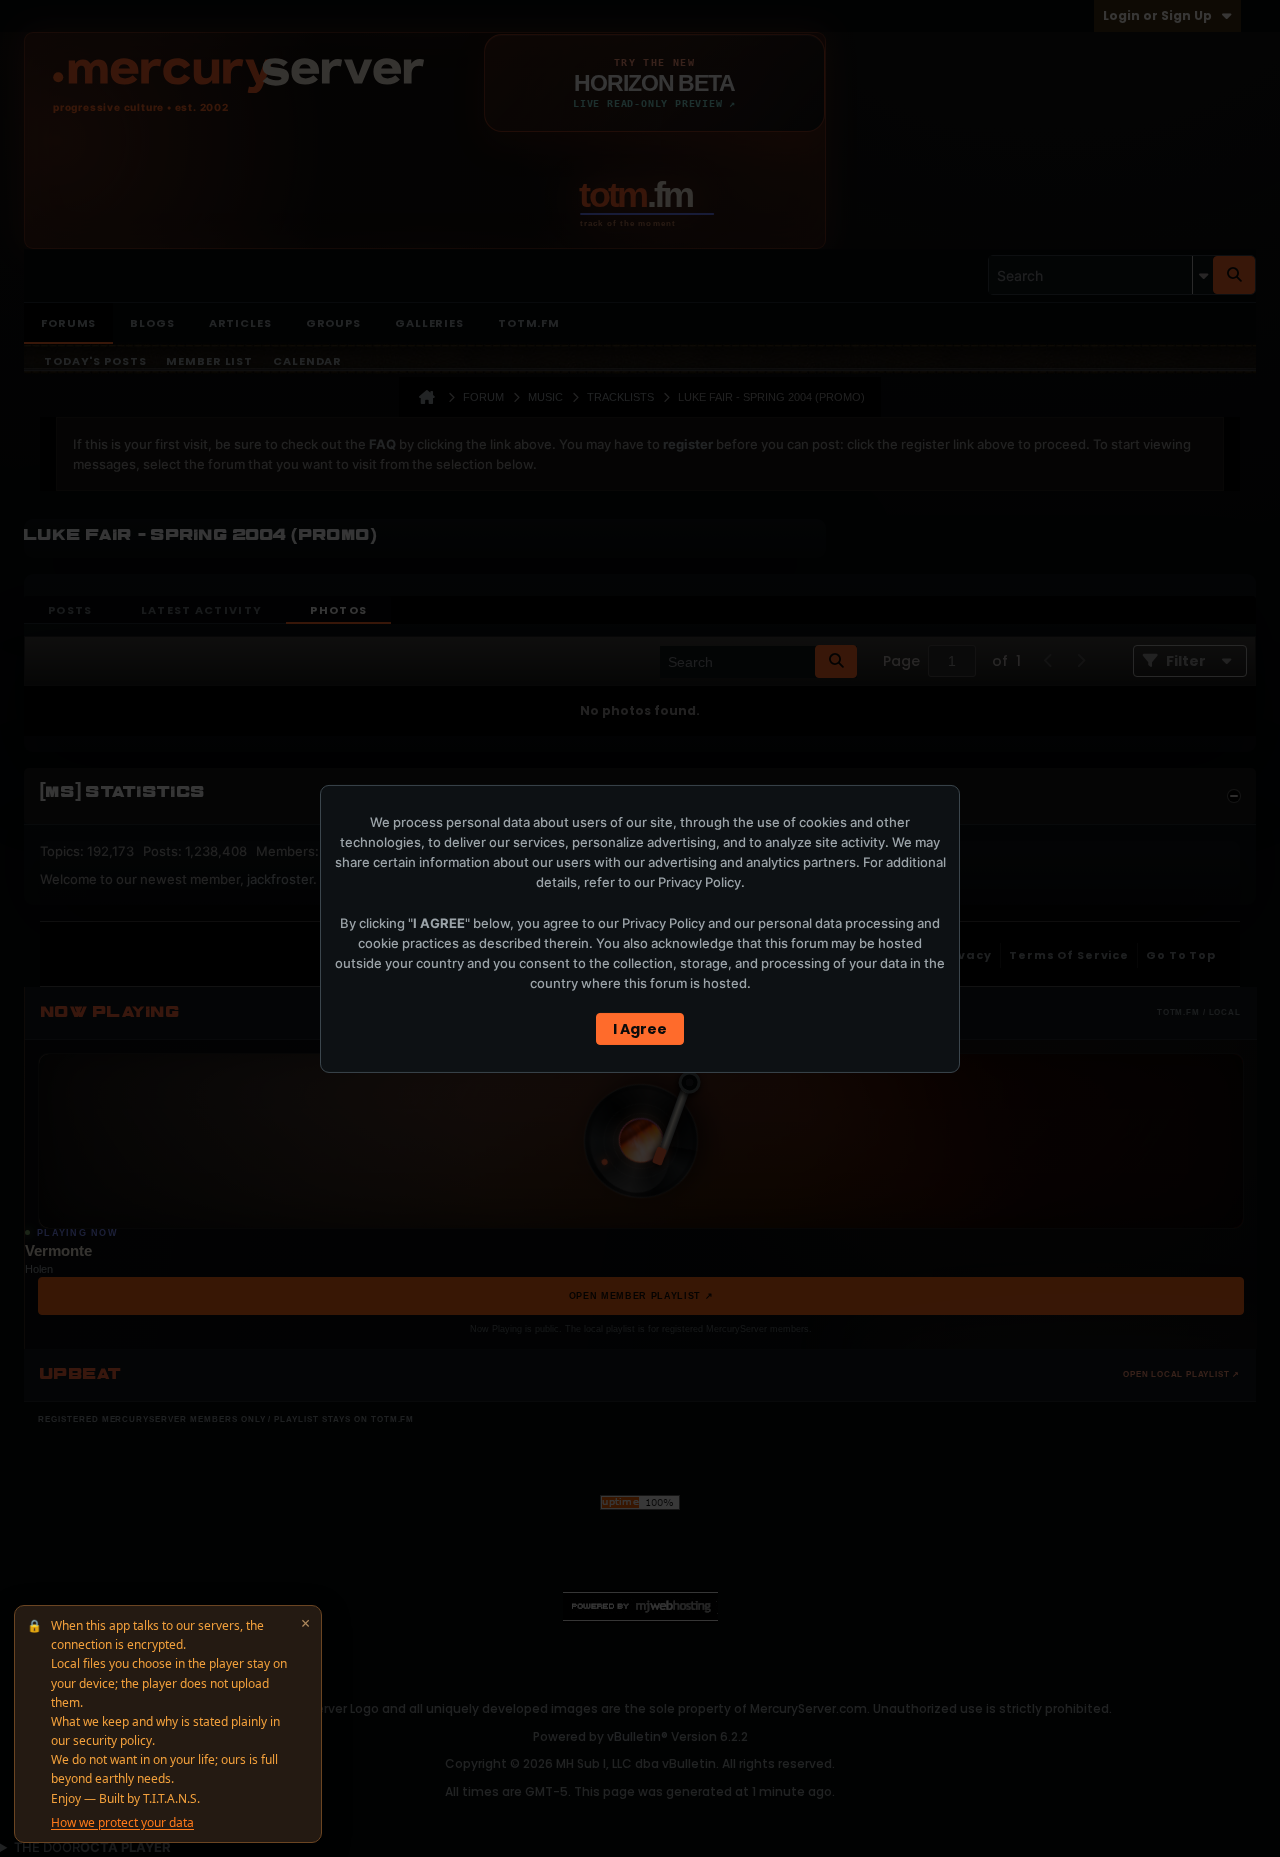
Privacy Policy (699, 882)
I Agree (640, 1029)
